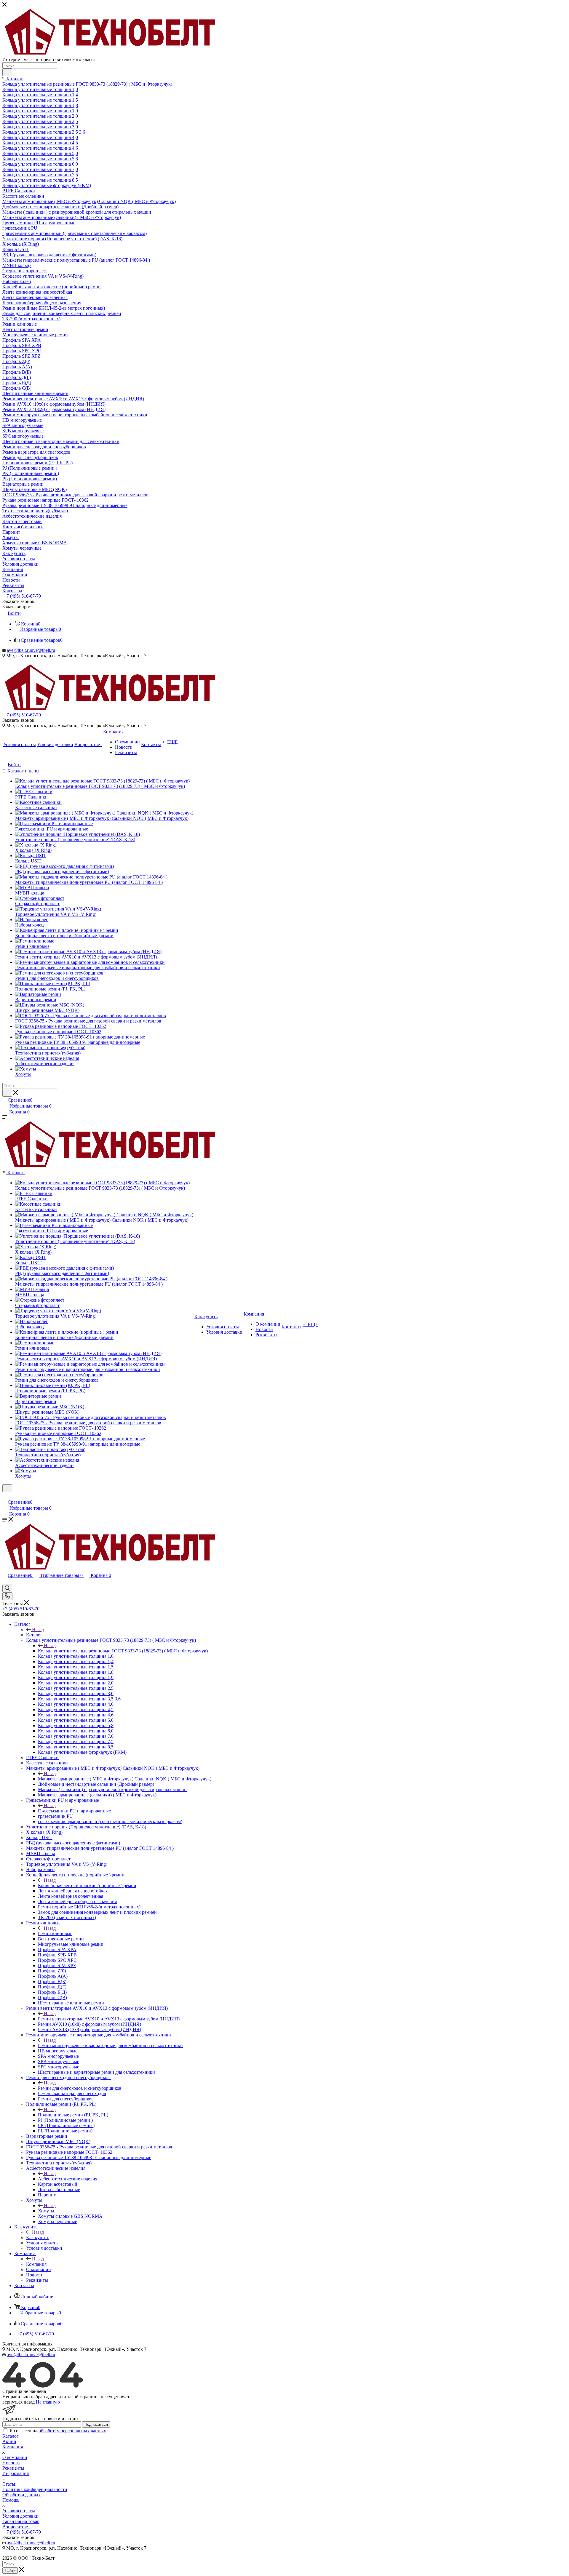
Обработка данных (21, 2495)
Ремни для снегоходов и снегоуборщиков (80, 2088)
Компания (36, 2264)
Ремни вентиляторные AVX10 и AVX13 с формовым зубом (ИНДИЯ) (109, 2019)
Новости (11, 2463)
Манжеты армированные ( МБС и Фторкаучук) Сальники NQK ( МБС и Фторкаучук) (125, 1779)
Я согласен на (58, 2431)
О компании (15, 2457)
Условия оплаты (19, 2511)
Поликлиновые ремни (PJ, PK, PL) (73, 2115)
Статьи (9, 2484)
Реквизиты (13, 2468)
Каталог (34, 1635)
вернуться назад (19, 2402)
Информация (16, 2473)
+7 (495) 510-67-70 (22, 596)
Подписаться (96, 2424)
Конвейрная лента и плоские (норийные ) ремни (87, 1885)
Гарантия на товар (21, 2521)
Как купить (38, 2237)
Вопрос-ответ (16, 2527)
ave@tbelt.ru (19, 650)
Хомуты (46, 2211)
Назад (38, 1629)
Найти (10, 2571)
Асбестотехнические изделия (68, 2179)
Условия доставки (20, 2516)
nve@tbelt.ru (43, 650)
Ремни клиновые (55, 1933)
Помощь (11, 2500)
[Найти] (7, 72)
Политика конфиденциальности (35, 2489)
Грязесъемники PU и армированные (74, 1811)
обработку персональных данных (72, 2431)
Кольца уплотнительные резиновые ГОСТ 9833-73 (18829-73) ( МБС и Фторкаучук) (123, 1651)
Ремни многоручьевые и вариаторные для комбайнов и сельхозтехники (110, 2045)
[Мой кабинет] (5, 1496)
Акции (9, 2441)
